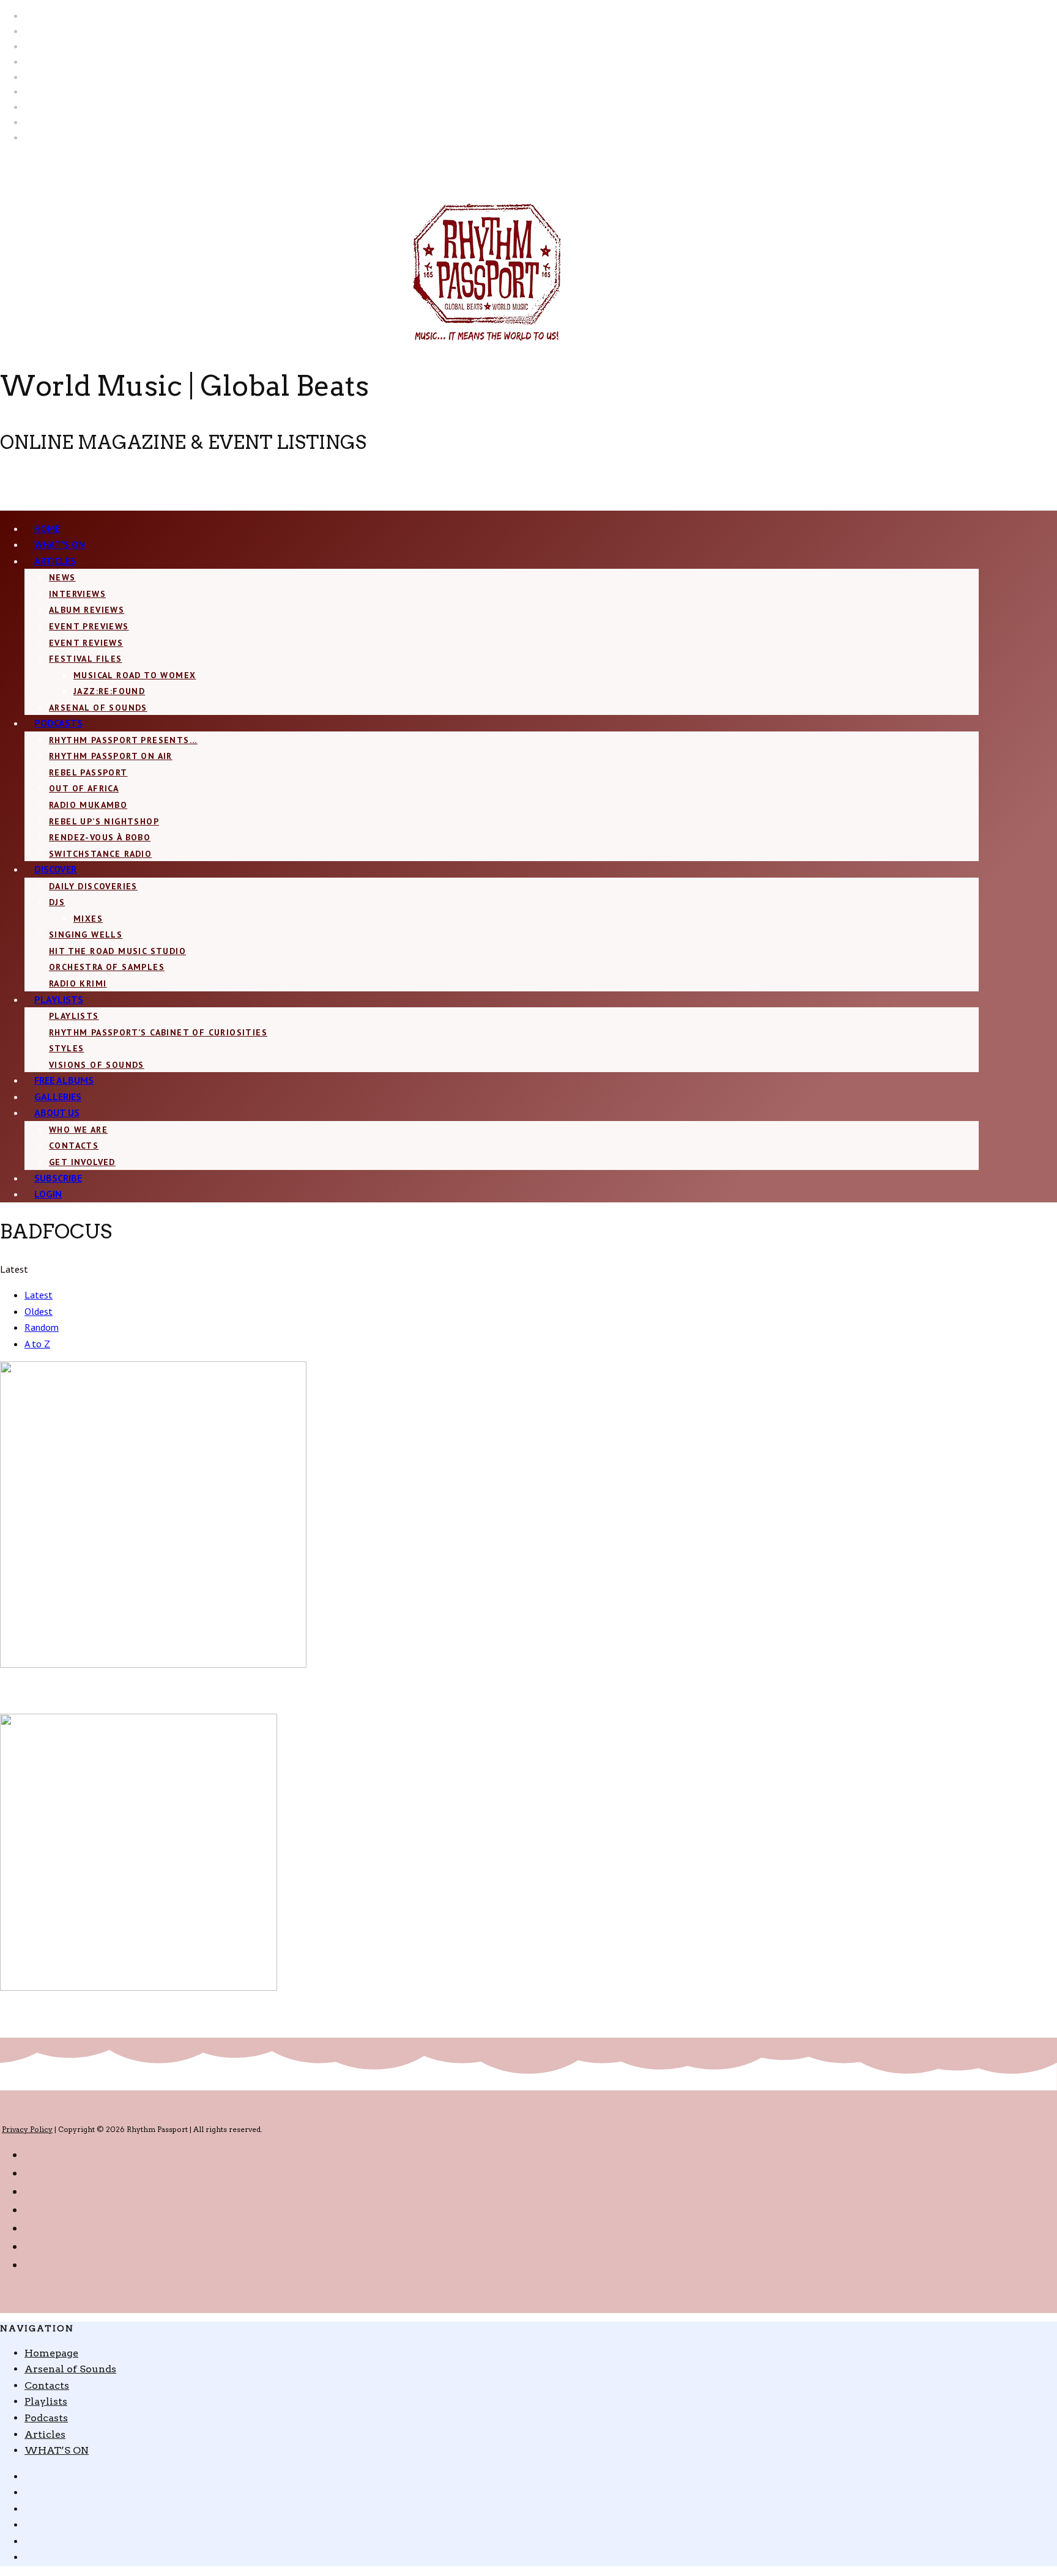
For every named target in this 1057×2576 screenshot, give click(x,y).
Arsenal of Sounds (98, 708)
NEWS (62, 577)
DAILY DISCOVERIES (93, 886)
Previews (59, 1679)
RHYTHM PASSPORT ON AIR (111, 756)
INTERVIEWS (77, 594)
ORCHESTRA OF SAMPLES (107, 967)
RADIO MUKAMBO (88, 805)
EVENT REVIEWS (86, 643)
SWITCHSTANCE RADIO (100, 854)
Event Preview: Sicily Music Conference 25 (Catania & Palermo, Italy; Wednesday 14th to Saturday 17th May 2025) (297, 1700)
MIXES (88, 919)
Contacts (47, 2385)
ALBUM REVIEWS (87, 610)
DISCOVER (55, 869)
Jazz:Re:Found (109, 691)
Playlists (59, 999)
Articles (55, 561)
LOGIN (48, 1194)
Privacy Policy (27, 2129)
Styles (66, 1048)
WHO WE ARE (78, 1130)
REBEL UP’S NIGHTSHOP (104, 821)
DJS (57, 902)
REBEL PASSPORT (88, 772)
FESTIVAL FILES (86, 659)
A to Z (37, 1344)
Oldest (39, 1311)
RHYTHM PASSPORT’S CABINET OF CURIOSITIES (158, 1032)
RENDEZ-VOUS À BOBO (100, 837)
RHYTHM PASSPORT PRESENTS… (123, 740)
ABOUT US (57, 1112)
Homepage (51, 2353)
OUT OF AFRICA (84, 788)
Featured (20, 1679)
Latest (39, 1295)
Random (42, 1327)
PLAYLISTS (74, 1016)
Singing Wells (86, 935)
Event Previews (89, 626)
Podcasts (58, 723)
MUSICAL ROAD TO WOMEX (135, 675)
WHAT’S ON (57, 2450)
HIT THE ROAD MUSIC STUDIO (117, 951)
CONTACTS (74, 1146)
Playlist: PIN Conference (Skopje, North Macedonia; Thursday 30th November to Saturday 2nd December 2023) (288, 2023)
